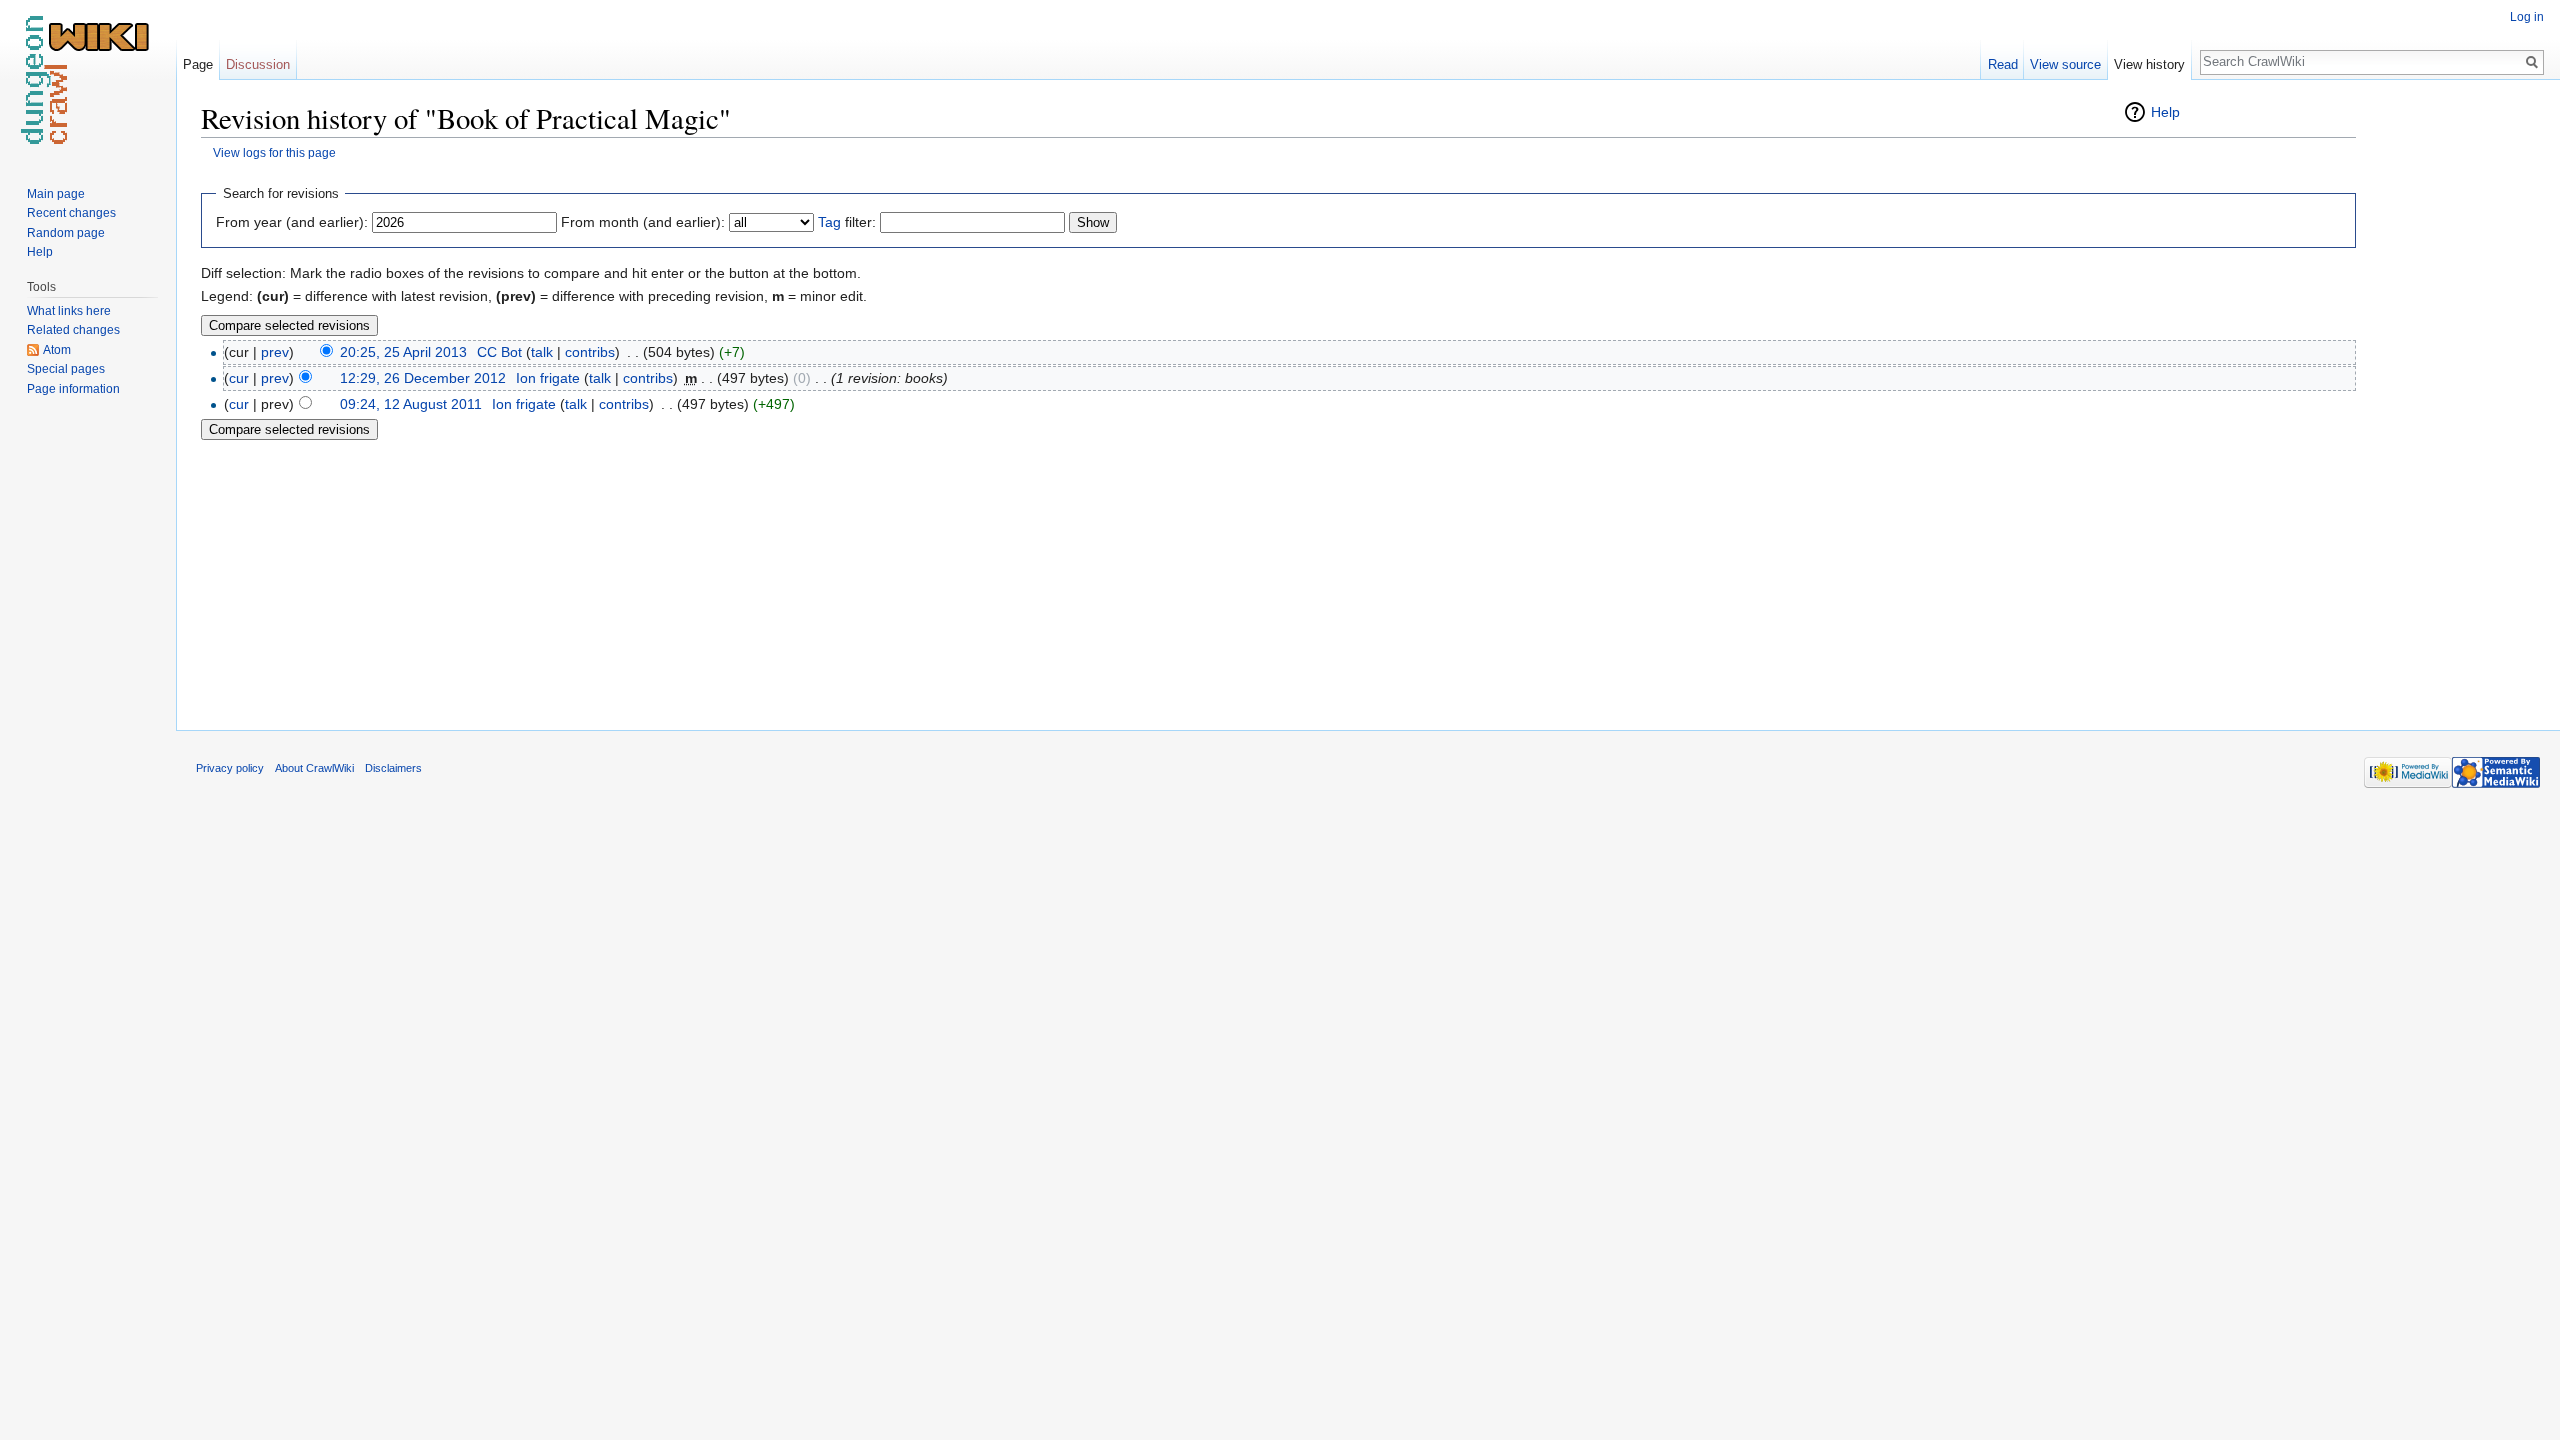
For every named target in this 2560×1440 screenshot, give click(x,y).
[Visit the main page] (88, 80)
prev (275, 352)
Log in (2527, 17)
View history (2149, 64)
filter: (847, 222)
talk (542, 352)
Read (2003, 64)
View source (2065, 64)
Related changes (73, 330)
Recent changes (71, 213)
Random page (66, 233)
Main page (56, 194)
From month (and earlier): (643, 222)
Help (2165, 112)
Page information (73, 389)
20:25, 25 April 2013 (403, 352)
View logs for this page (274, 152)
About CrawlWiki (314, 768)
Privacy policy (230, 768)
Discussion (258, 64)
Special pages (66, 369)
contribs (590, 352)
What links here (69, 311)
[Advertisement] (2456, 400)
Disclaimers (393, 768)
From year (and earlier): (292, 222)
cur (239, 378)
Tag (829, 222)
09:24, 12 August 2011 (411, 404)
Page (198, 64)
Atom (57, 350)
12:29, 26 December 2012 (423, 378)
